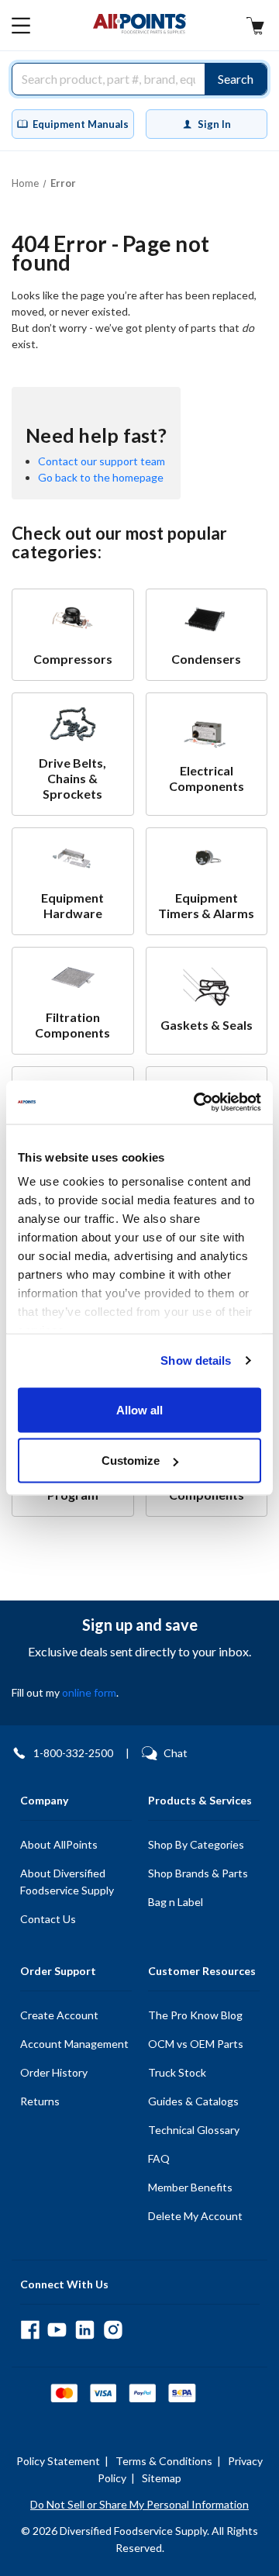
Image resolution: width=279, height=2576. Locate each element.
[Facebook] (30, 2330)
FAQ (159, 2158)
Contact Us (48, 1919)
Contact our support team (102, 461)
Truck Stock (177, 2072)
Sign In (214, 124)
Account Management (74, 2044)
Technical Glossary (194, 2130)
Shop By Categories (196, 1844)
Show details (196, 1361)
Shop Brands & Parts (198, 1873)
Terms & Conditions (164, 2461)
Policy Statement (58, 2461)
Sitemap (162, 2478)
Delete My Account (195, 2216)
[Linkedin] (85, 2330)
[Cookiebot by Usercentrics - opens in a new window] (197, 1103)
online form (89, 1692)
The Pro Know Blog (195, 2015)
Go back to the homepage (101, 477)
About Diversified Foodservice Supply (67, 1882)
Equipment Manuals (81, 124)
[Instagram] (113, 2330)
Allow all (139, 1409)
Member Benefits (190, 2187)
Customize (131, 1461)
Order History (54, 2072)
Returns (40, 2101)
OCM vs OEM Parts (196, 2044)
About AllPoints (59, 1844)
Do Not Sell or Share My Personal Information (139, 2504)
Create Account (59, 2015)
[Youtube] (57, 2330)
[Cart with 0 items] (255, 28)
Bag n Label (176, 1902)
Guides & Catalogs (193, 2101)
